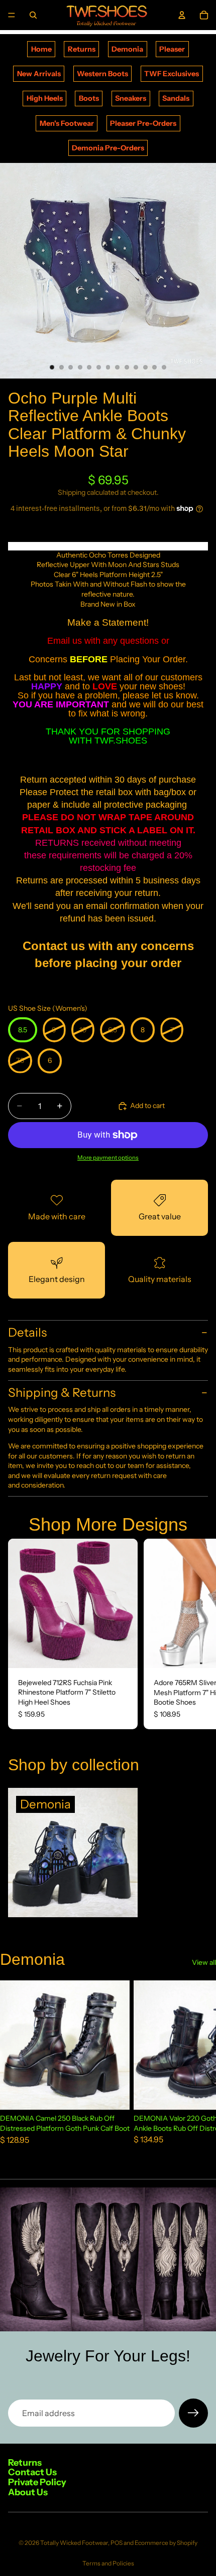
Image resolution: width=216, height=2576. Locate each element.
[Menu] (12, 15)
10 (136, 367)
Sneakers (131, 98)
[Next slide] (197, 1634)
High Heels (45, 98)
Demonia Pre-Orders (108, 148)
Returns (82, 49)
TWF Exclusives (172, 74)
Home (41, 49)
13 (164, 367)
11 (145, 367)
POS (117, 2543)
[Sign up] (193, 2413)
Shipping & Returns (62, 1393)
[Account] (182, 15)
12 (155, 367)
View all (204, 1962)
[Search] (33, 15)
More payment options (108, 1158)
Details (27, 1332)
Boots (89, 98)
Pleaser (172, 49)
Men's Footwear (67, 123)
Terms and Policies (108, 2563)
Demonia (127, 49)
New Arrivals (39, 74)
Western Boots (102, 74)
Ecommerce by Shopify (166, 2543)
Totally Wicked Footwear (74, 2543)
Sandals (176, 98)
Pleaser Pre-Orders (143, 123)
